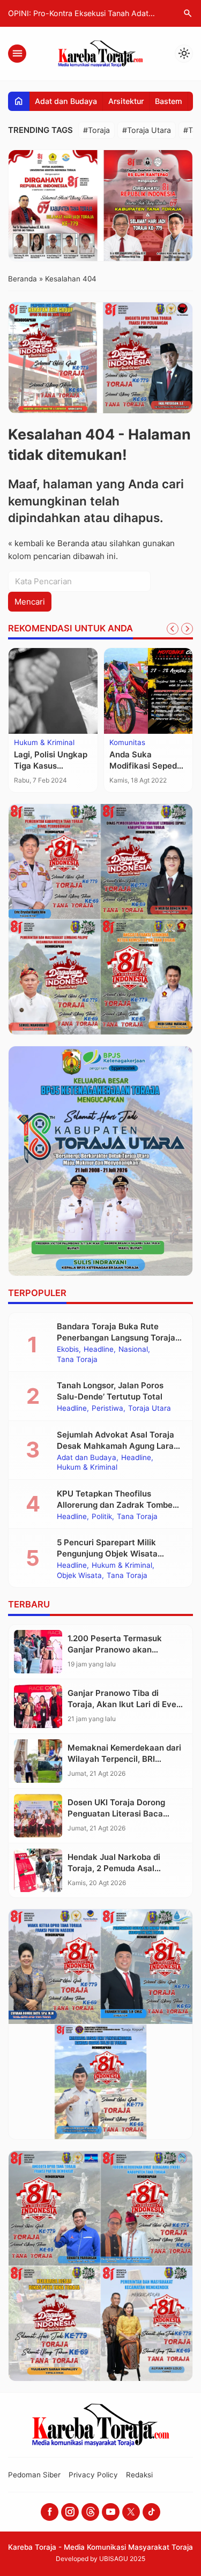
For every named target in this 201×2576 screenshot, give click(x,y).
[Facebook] (50, 2512)
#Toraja (96, 130)
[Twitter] (131, 2512)
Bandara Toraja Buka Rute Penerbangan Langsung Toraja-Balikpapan (118, 1338)
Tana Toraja (77, 1360)
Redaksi (139, 2475)
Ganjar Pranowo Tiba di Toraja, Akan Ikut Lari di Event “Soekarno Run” (126, 1704)
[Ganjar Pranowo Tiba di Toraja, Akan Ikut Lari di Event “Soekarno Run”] (38, 1706)
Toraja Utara (150, 1409)
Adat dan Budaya (66, 101)
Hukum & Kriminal (44, 743)
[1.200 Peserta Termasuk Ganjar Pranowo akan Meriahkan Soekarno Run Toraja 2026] (38, 1652)
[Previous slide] (173, 629)
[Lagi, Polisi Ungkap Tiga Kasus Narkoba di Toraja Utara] (53, 691)
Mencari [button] (30, 602)
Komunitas (127, 743)
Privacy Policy (93, 2475)
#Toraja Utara (147, 130)
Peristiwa (107, 1409)
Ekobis (68, 1350)
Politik (102, 1517)
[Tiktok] (151, 2512)
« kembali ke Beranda (49, 543)
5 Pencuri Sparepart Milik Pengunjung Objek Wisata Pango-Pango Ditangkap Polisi (116, 1554)
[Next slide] (187, 629)
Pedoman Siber (34, 2475)
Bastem (169, 101)
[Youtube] (111, 2512)
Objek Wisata (79, 1576)
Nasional (133, 1350)
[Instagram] (70, 2512)
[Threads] (90, 2512)
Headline (99, 1350)
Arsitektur (126, 101)
